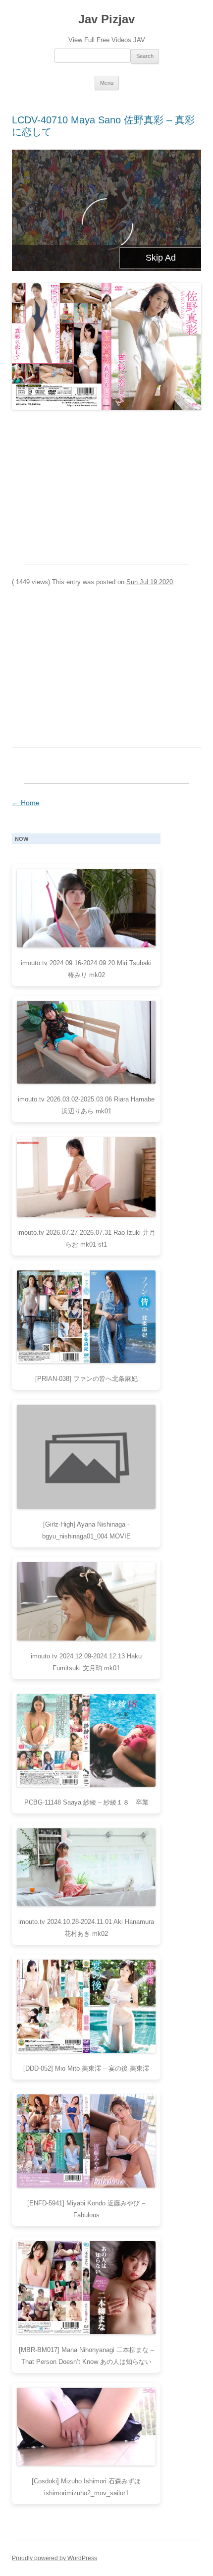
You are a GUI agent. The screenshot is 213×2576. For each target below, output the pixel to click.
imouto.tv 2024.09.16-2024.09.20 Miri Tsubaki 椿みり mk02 (86, 969)
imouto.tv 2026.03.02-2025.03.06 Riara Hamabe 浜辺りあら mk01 (86, 1105)
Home (26, 803)
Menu (107, 83)
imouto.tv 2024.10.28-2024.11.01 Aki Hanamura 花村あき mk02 (86, 1928)
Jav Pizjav (106, 19)
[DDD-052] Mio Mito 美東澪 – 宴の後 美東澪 (86, 2068)
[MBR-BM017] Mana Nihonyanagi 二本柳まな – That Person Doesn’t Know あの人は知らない (86, 2356)
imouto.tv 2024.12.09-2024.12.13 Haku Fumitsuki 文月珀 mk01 (86, 1662)
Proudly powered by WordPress (54, 2558)
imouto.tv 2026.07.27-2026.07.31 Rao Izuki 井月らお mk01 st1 (86, 1238)
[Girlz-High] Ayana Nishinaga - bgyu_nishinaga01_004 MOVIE (86, 1530)
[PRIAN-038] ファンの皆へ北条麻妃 (86, 1379)
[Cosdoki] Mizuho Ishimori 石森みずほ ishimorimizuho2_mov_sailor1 (86, 2487)
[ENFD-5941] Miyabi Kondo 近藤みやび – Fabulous (86, 2209)
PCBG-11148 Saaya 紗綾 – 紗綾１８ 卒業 (86, 1802)
